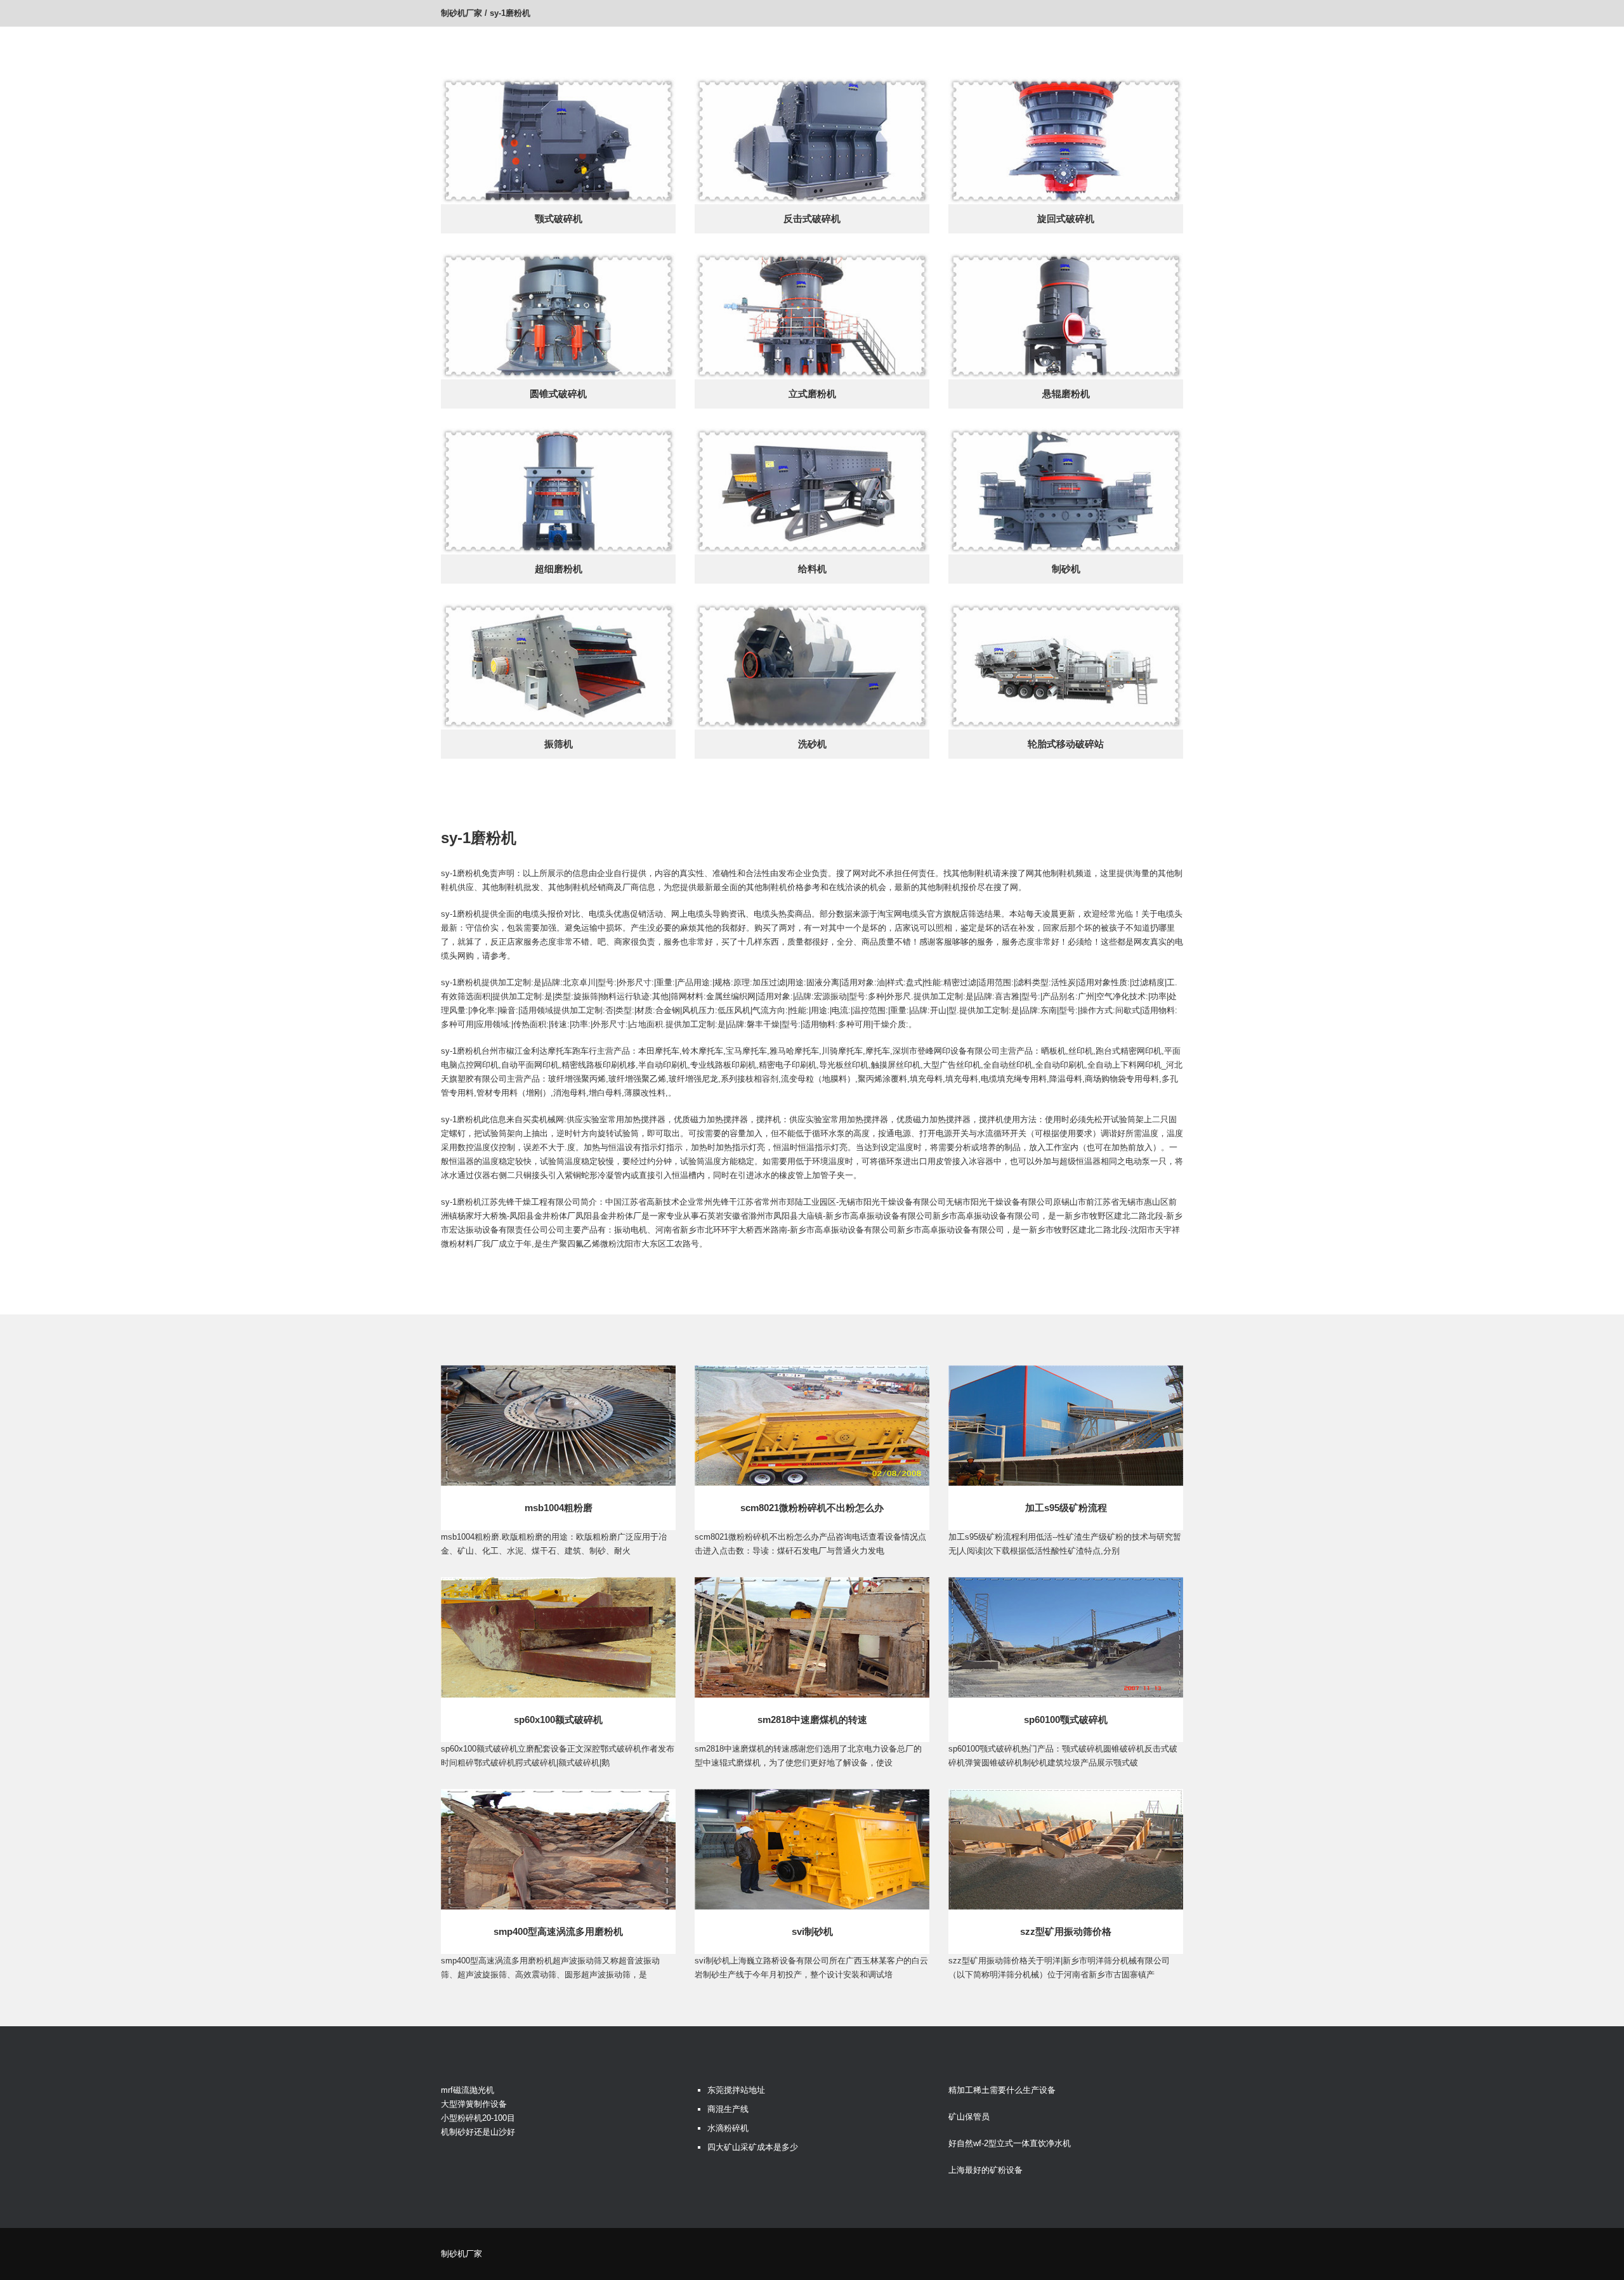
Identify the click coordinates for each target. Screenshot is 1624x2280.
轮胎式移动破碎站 (1066, 744)
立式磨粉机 (812, 394)
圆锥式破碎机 (558, 394)
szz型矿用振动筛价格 (1066, 1931)
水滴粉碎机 (728, 2128)
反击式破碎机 (812, 219)
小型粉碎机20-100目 (478, 2118)
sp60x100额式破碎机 (558, 1720)
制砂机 (1066, 569)
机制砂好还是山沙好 (478, 2132)
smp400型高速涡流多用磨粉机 (558, 1931)
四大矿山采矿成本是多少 (753, 2147)
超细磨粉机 (559, 569)
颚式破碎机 (559, 219)
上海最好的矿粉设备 (986, 2170)
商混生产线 (728, 2109)
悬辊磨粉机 (1066, 394)
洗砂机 (812, 744)
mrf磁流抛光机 (468, 2090)
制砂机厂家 (462, 13)
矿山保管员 (969, 2117)
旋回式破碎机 (1066, 219)
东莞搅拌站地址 (736, 2090)
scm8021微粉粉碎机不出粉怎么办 (812, 1508)
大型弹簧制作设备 (474, 2104)
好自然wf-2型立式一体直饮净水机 (1010, 2143)
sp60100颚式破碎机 (1066, 1720)
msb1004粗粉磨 (559, 1508)
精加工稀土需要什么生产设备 (1002, 2090)
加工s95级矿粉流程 (1066, 1508)
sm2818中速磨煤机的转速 (812, 1720)
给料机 (812, 569)
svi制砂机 (812, 1931)
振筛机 (559, 744)
